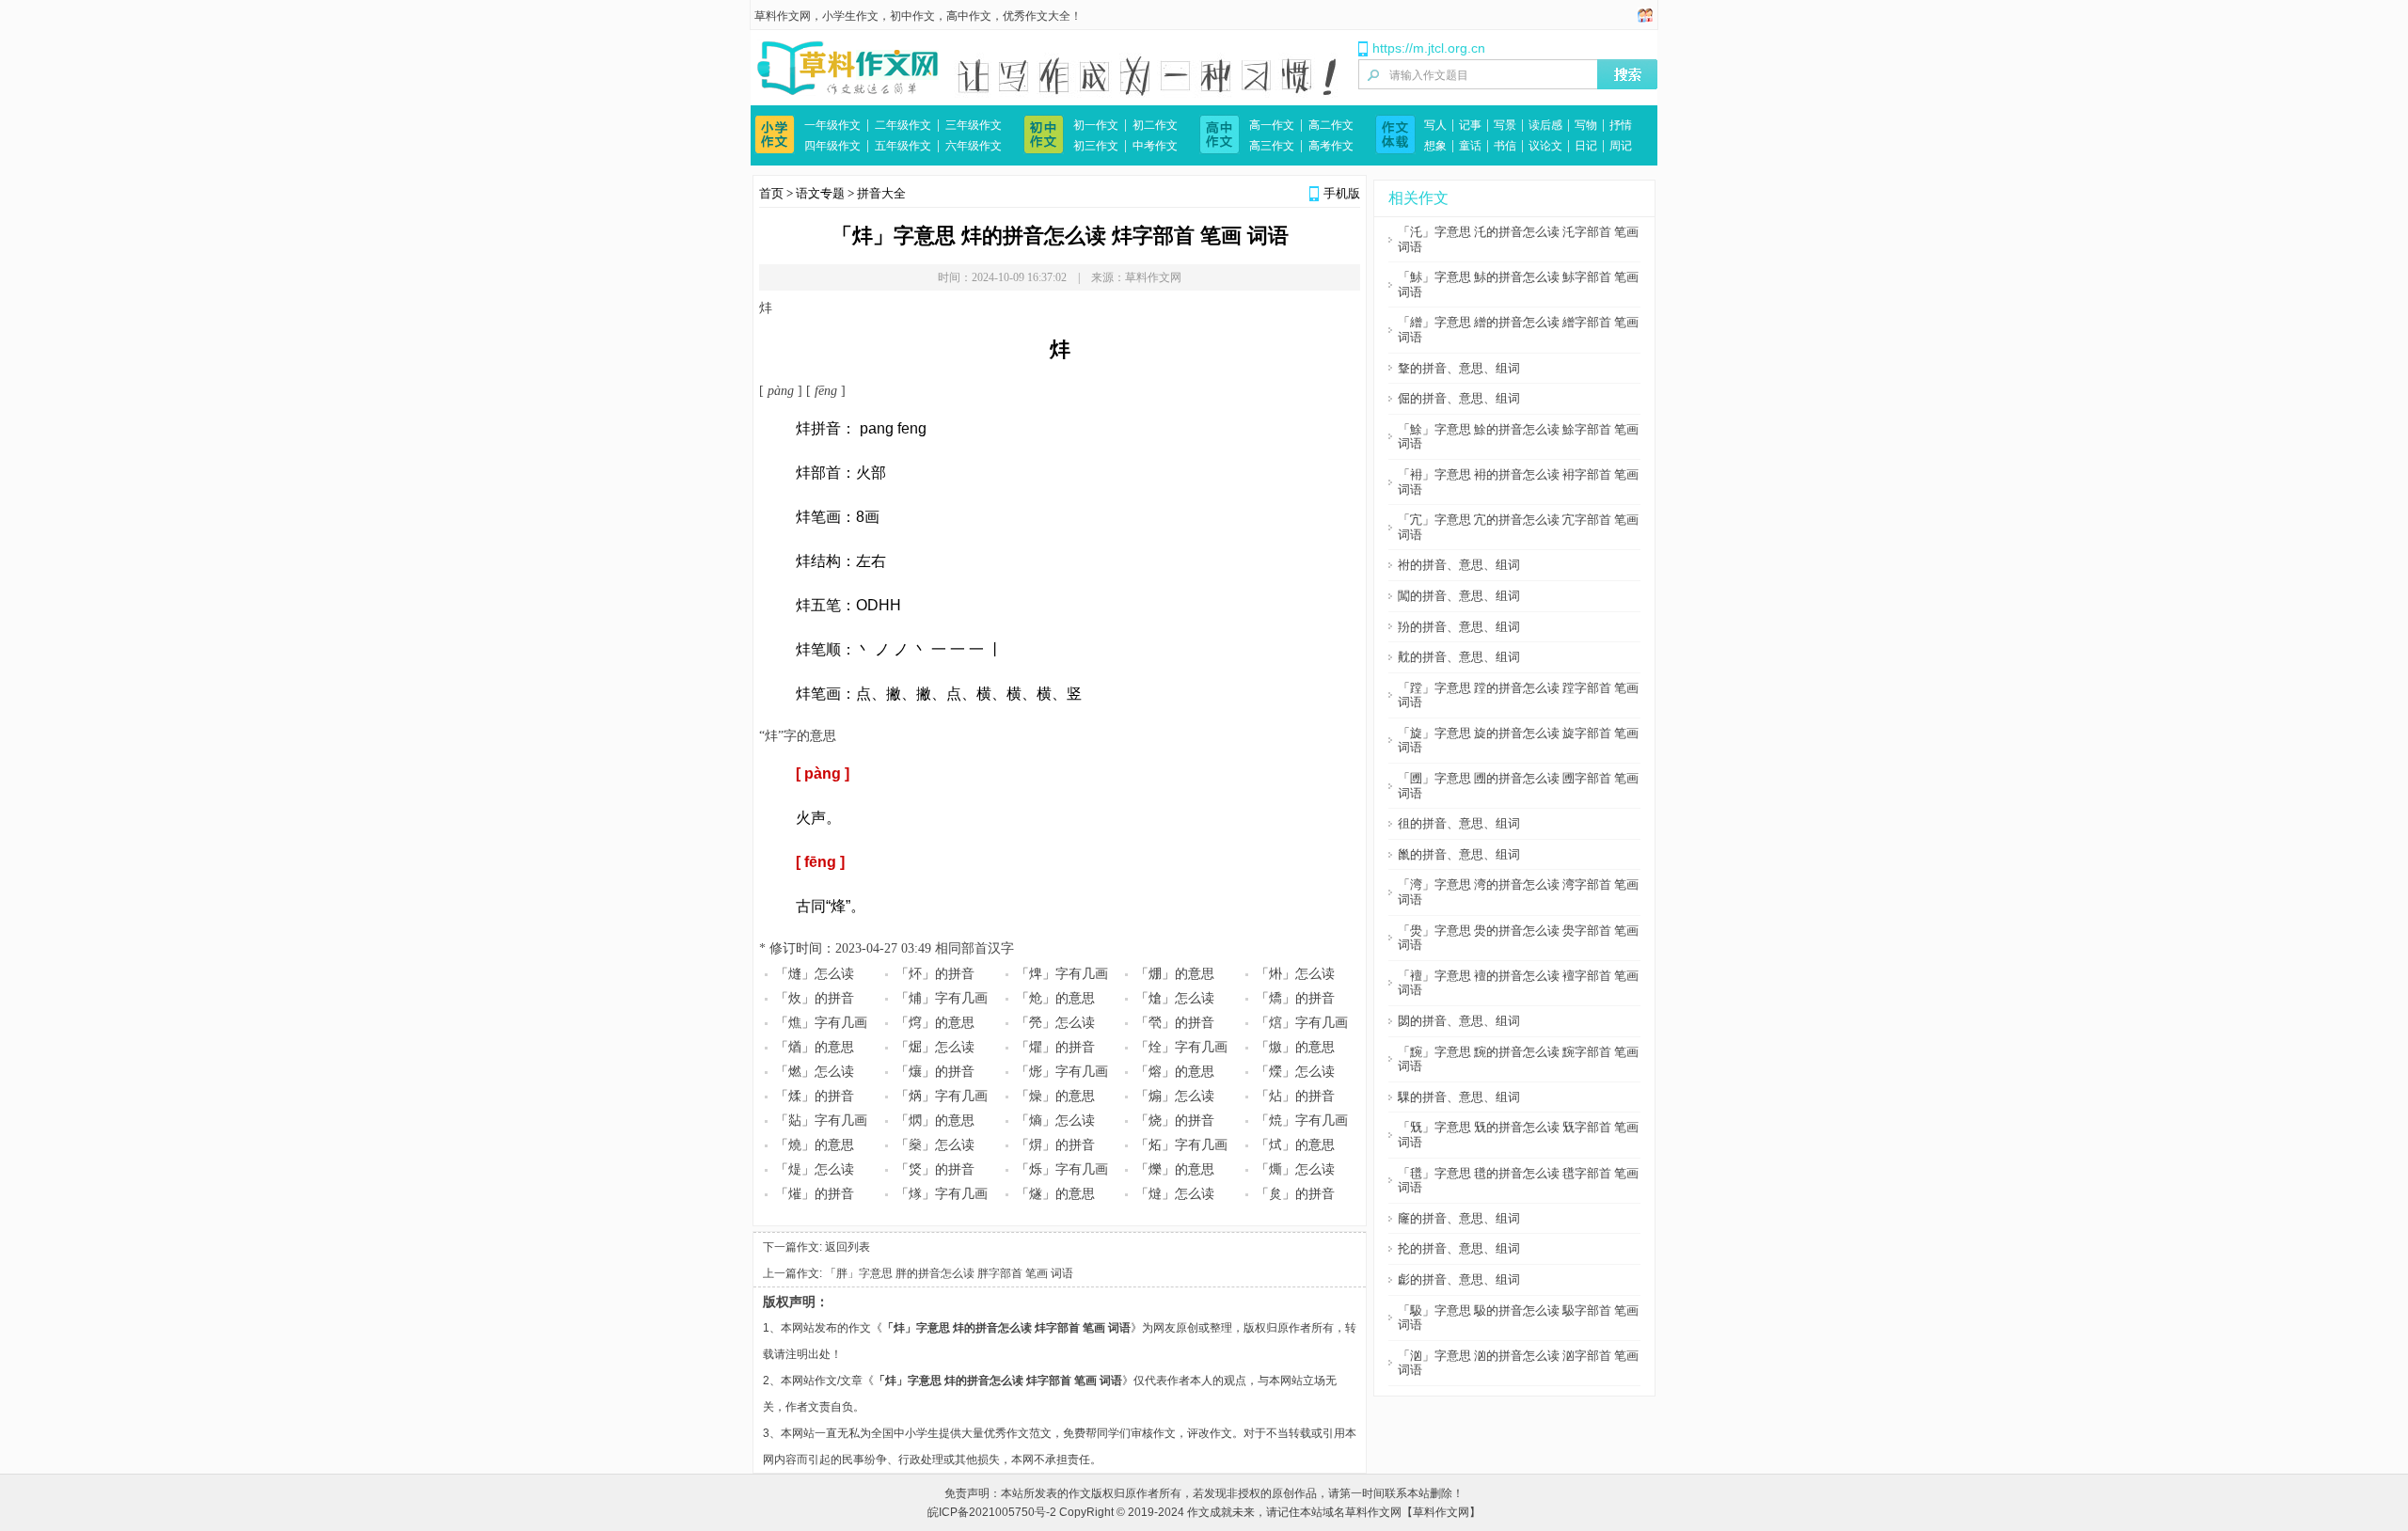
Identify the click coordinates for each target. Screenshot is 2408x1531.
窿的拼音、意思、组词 (1459, 1218)
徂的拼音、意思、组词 (1459, 823)
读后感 (1545, 125)
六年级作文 (974, 146)
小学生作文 (850, 16)
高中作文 (969, 16)
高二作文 (1331, 125)
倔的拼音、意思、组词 (1459, 398)
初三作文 (1096, 146)
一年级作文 (832, 125)
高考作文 (1331, 146)
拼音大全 (881, 193)
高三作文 (1272, 146)
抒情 (1621, 125)
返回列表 (848, 1247)
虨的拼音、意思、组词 (1459, 1279)
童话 (1470, 146)
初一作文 (1096, 125)
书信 (1505, 146)
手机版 (1342, 193)
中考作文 (1155, 146)
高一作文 (1272, 125)
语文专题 (820, 193)
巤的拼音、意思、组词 (1459, 854)
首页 (771, 193)
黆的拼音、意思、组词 (1459, 657)
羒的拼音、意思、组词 (1459, 627)
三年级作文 (974, 125)
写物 (1586, 125)
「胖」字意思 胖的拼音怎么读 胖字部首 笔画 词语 (949, 1273)
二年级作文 (903, 125)
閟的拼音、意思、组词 (1459, 1021)
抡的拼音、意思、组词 (1459, 1248)
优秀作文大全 (1037, 16)
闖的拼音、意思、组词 (1459, 596)
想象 (1435, 146)
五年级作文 (903, 146)
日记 (1586, 146)
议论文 (1545, 146)
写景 (1505, 125)
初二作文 (1155, 125)
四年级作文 (832, 146)
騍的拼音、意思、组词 (1459, 1097)
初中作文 (912, 16)
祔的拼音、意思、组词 (1459, 565)
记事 (1470, 125)
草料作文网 (783, 16)
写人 (1435, 125)
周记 (1621, 146)
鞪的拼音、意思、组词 (1459, 368)
